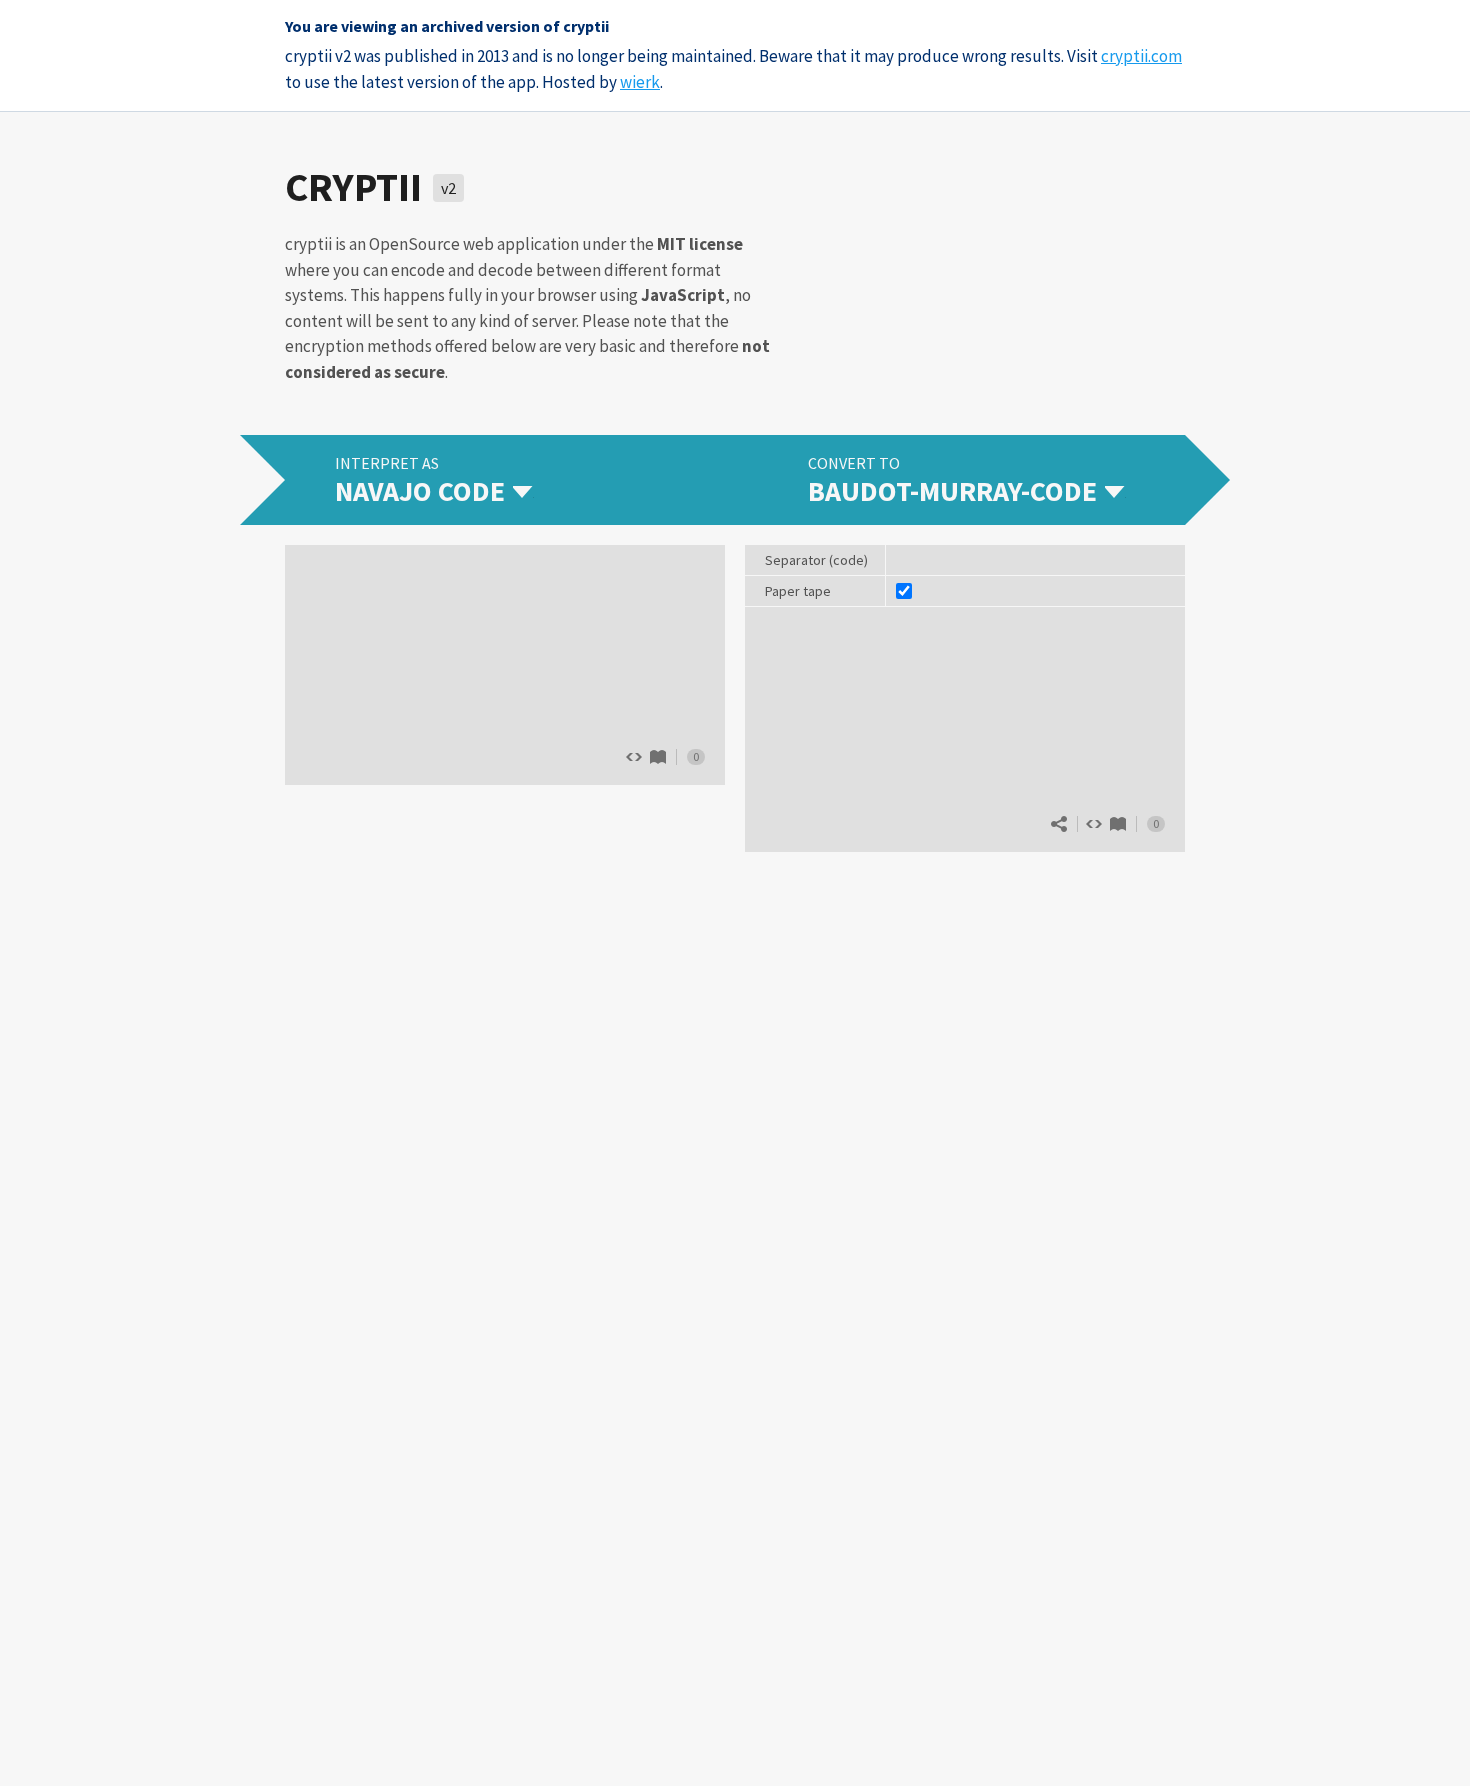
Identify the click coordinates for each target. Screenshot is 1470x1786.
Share (1059, 824)
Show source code (1094, 824)
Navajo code (658, 757)
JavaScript (683, 295)
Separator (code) (816, 560)
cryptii (353, 187)
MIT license (700, 244)
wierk (640, 82)
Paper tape (798, 591)
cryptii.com (1141, 56)
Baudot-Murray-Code (1118, 824)
